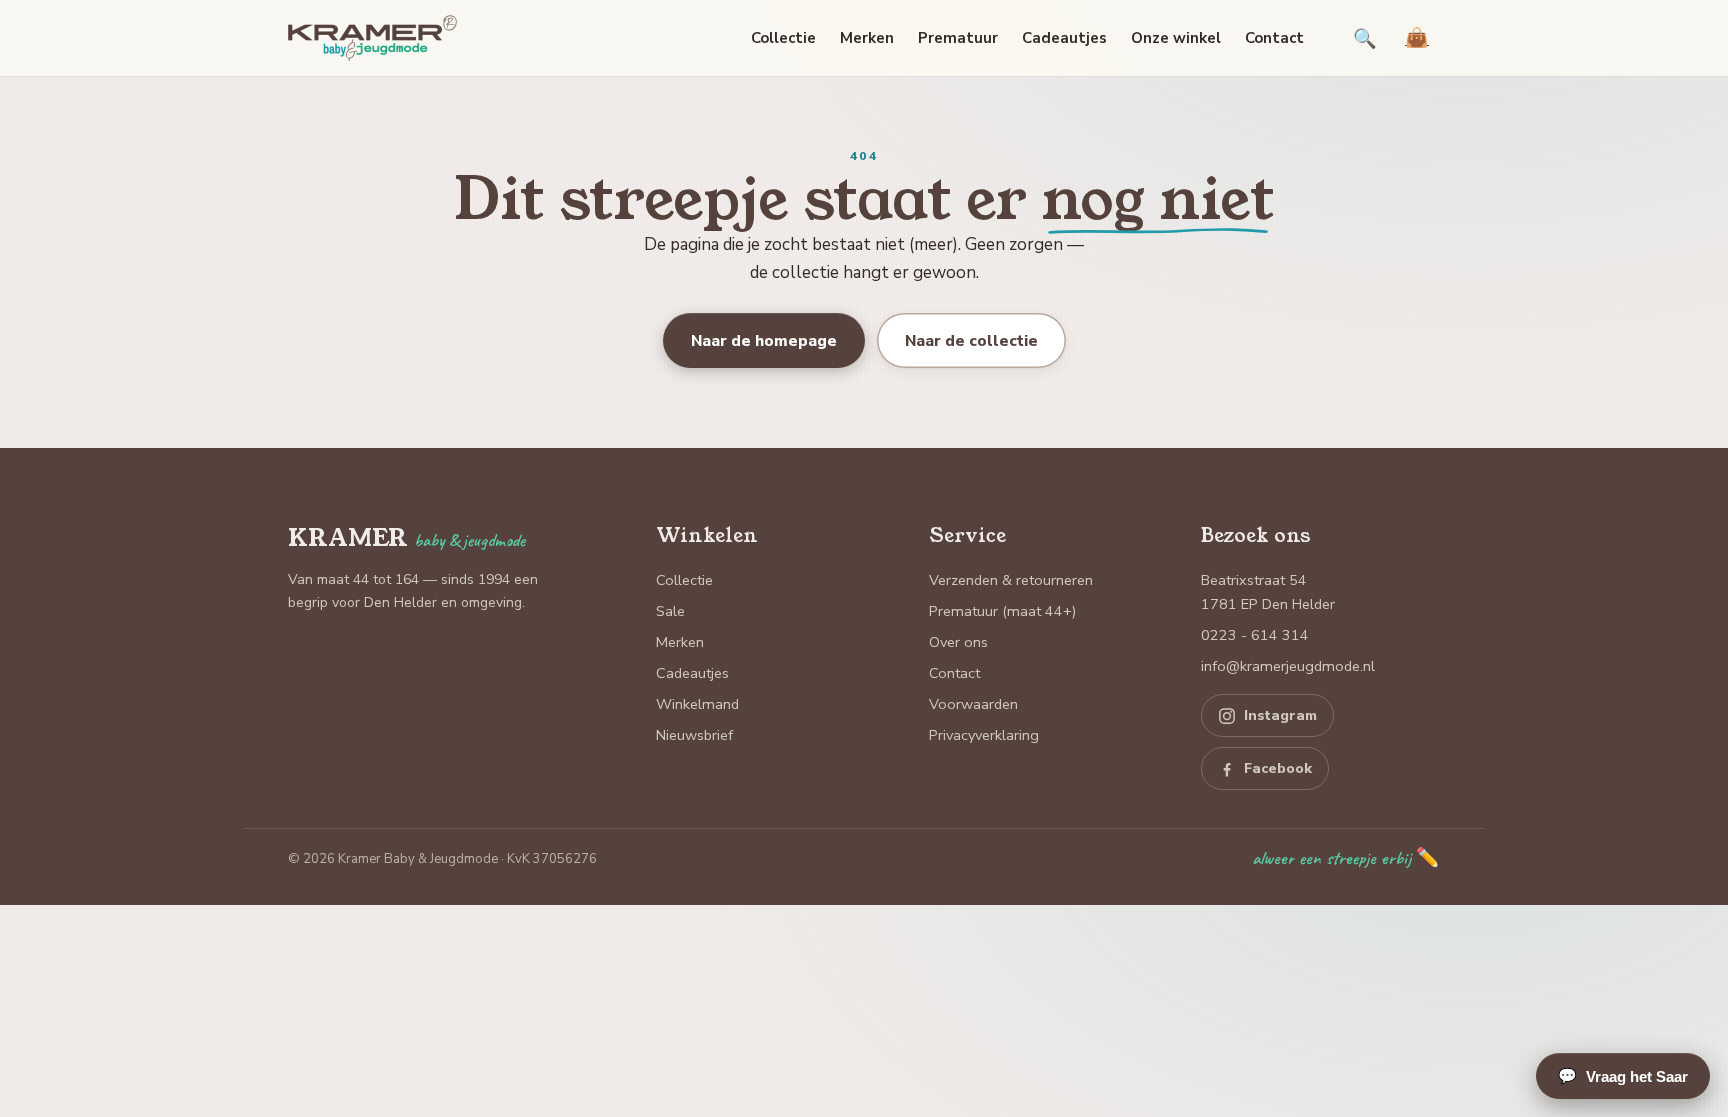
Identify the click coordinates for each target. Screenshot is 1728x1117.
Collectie (783, 38)
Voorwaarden (973, 704)
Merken (867, 38)
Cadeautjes (1064, 38)
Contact (1274, 38)
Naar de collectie (971, 340)
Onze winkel (1176, 38)
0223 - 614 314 (1255, 635)
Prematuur (958, 38)
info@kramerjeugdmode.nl (1288, 666)
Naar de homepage (764, 340)
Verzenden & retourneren (1011, 580)
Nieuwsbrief (694, 735)
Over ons (958, 642)
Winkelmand (697, 704)
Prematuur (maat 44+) (1002, 611)
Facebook (1278, 768)
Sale (670, 611)
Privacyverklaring (984, 735)
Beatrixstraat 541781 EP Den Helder (1268, 592)
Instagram (1280, 715)
